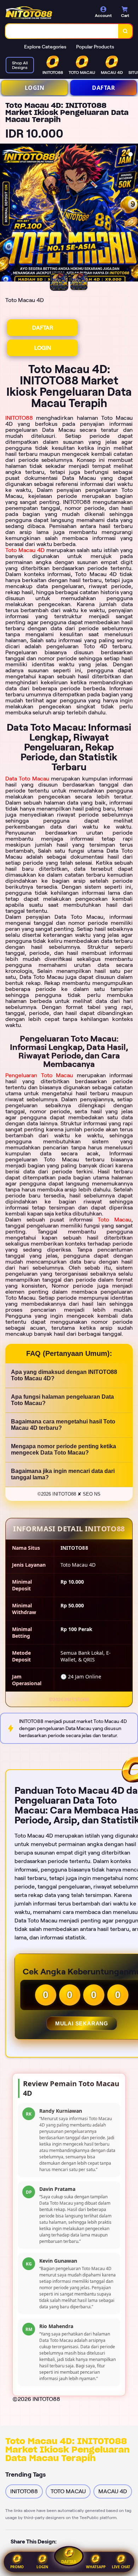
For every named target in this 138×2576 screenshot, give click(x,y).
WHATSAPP (96, 2567)
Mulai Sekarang (82, 2023)
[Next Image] (132, 214)
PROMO (17, 2567)
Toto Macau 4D (25, 550)
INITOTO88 (19, 418)
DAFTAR (103, 88)
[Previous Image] (6, 214)
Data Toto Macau (27, 779)
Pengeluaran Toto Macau (39, 1075)
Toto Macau (114, 1220)
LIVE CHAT (121, 2567)
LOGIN (35, 88)
